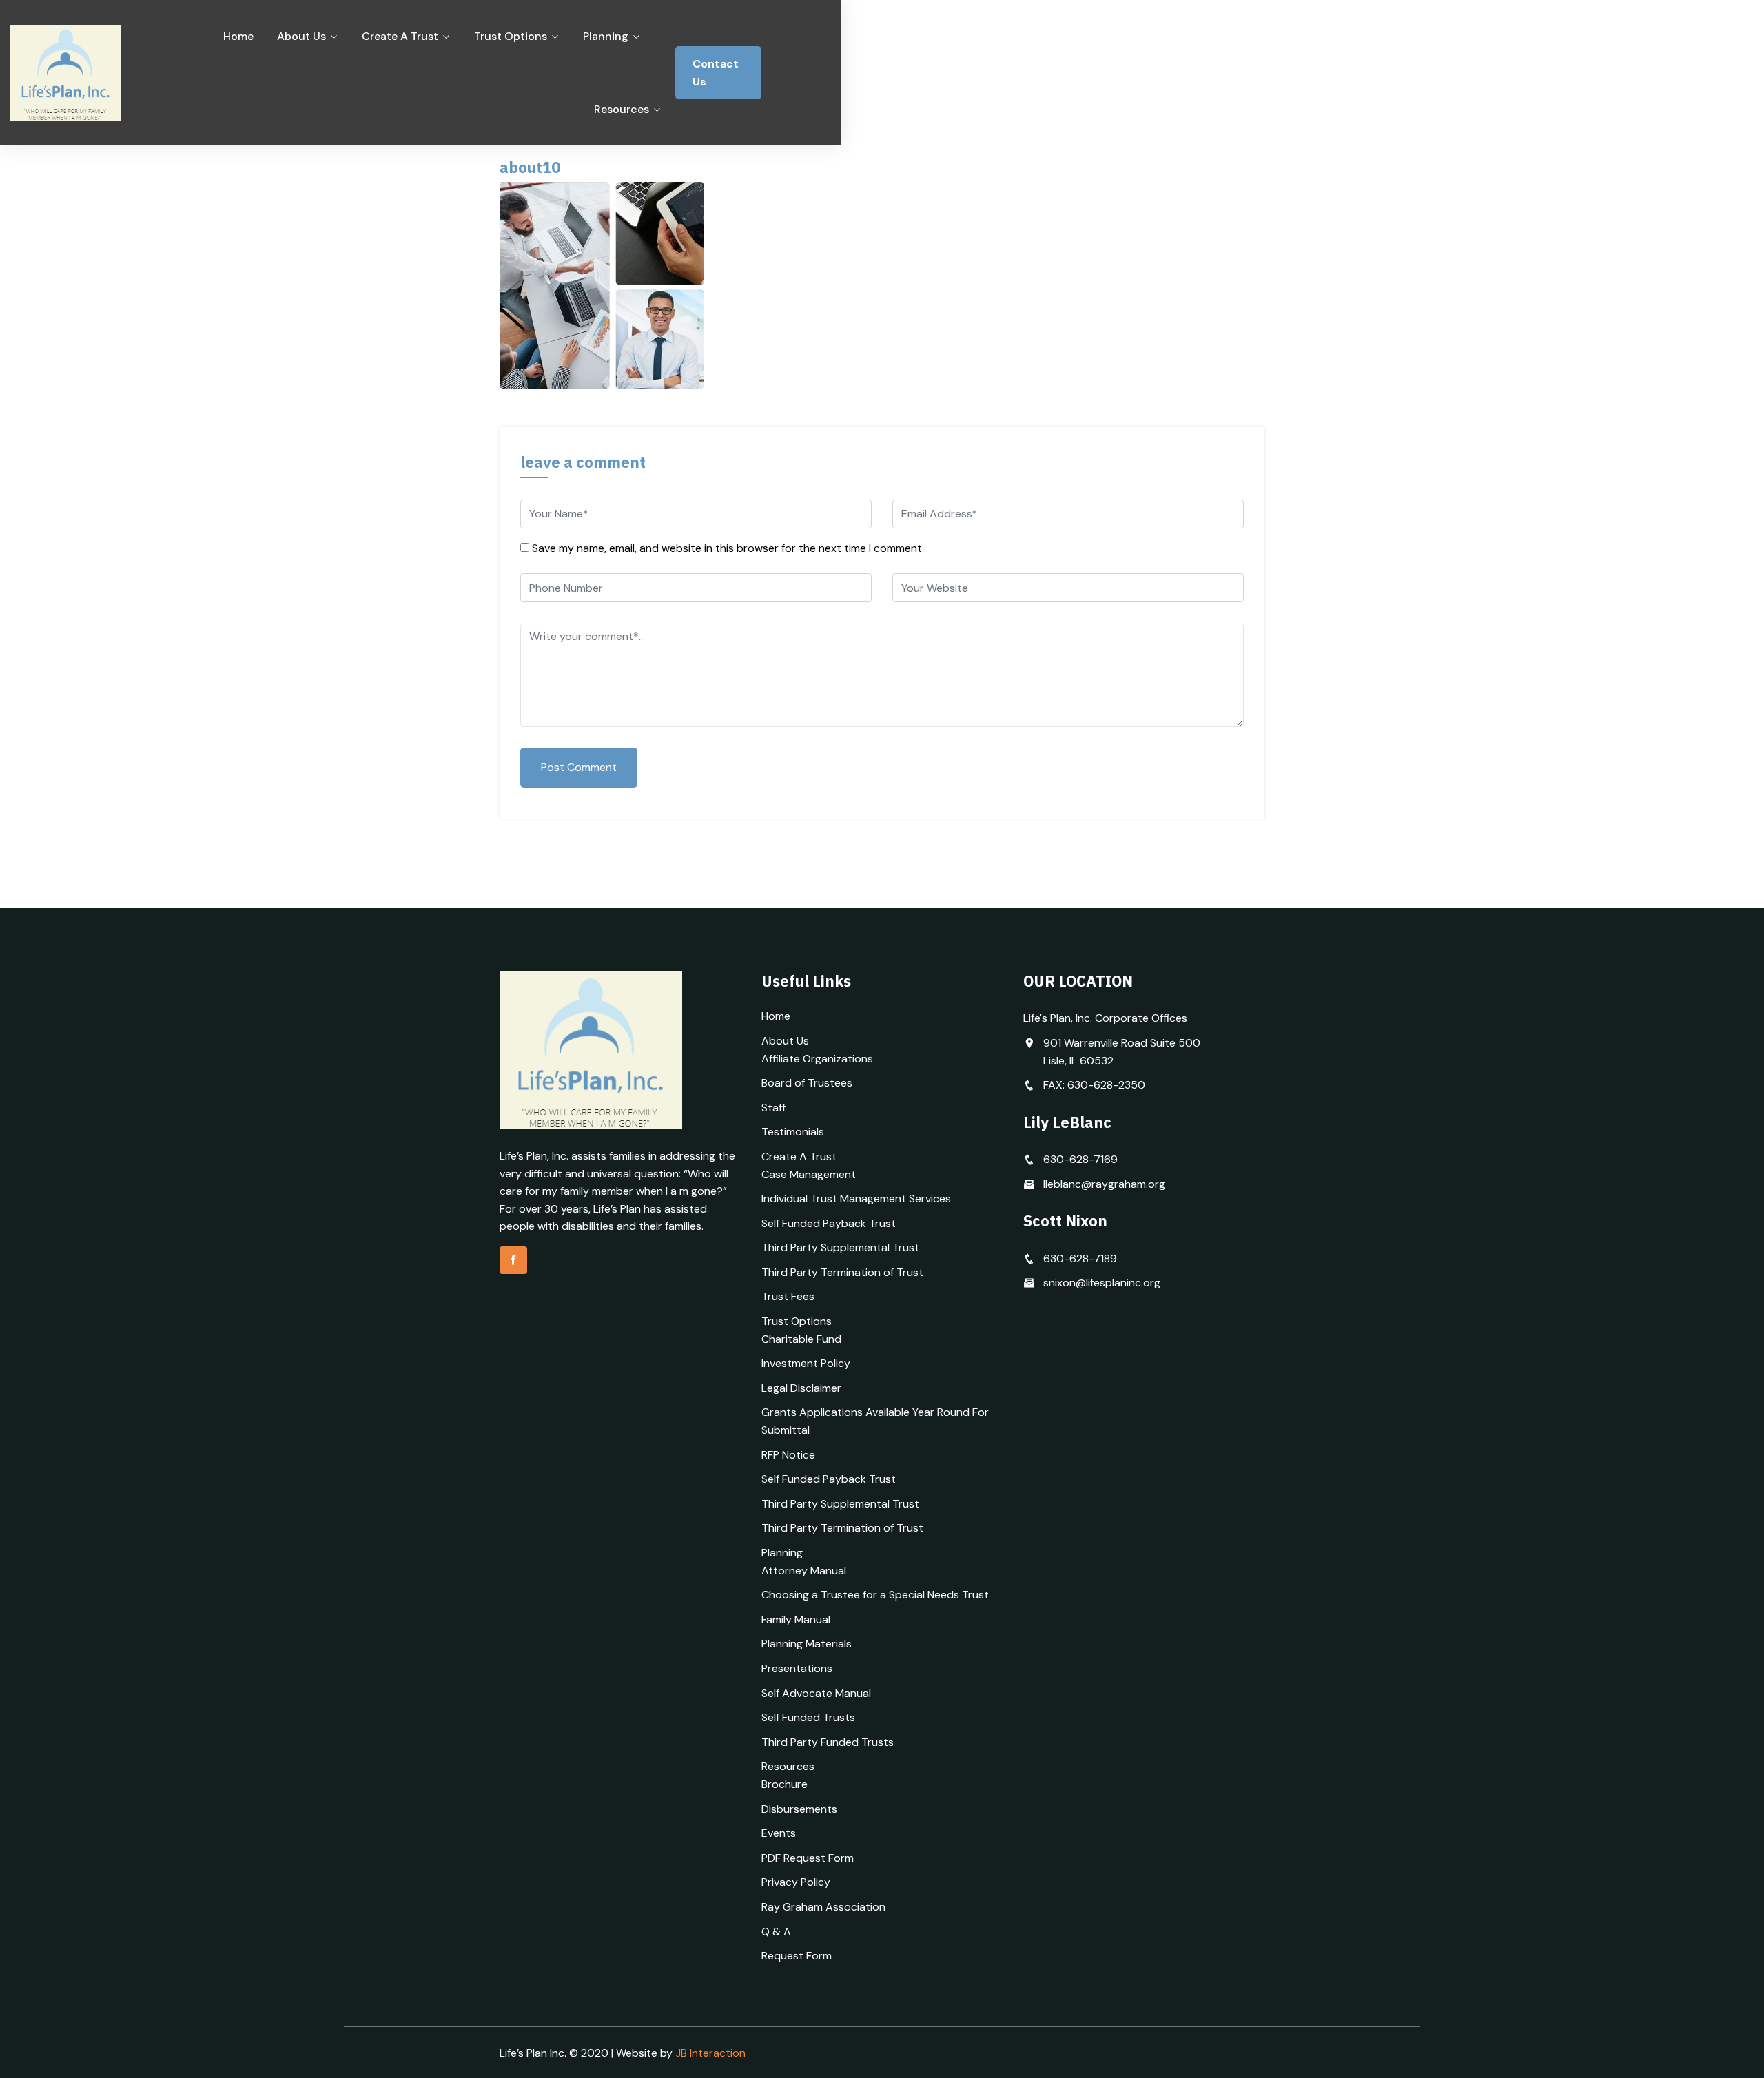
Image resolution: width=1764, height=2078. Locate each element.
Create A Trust (400, 36)
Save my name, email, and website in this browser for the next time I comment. (728, 548)
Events (779, 1833)
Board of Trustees (807, 1083)
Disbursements (799, 1809)
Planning (606, 36)
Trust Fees (788, 1296)
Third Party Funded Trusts (828, 1742)
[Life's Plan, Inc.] (96, 73)
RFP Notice (788, 1455)
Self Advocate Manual (816, 1693)
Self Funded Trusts (808, 1717)
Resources (622, 109)
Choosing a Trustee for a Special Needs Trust (875, 1595)
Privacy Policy (796, 1882)
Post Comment (579, 767)
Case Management (809, 1174)
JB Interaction (710, 2053)
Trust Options (511, 36)
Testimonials (793, 1132)
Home (238, 36)
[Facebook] (513, 1260)
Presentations (797, 1668)
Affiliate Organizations (817, 1059)
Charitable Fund (801, 1339)
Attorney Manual (804, 1571)
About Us (301, 36)
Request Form (797, 1956)
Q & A (776, 1932)
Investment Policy (806, 1363)
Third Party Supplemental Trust (840, 1247)
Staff (773, 1108)
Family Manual (796, 1619)
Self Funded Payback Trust (829, 1223)
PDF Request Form (808, 1858)
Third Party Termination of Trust (842, 1272)
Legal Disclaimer (801, 1388)
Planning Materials (807, 1644)
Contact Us (716, 73)
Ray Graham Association (823, 1907)
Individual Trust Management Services (856, 1199)
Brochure (784, 1784)
